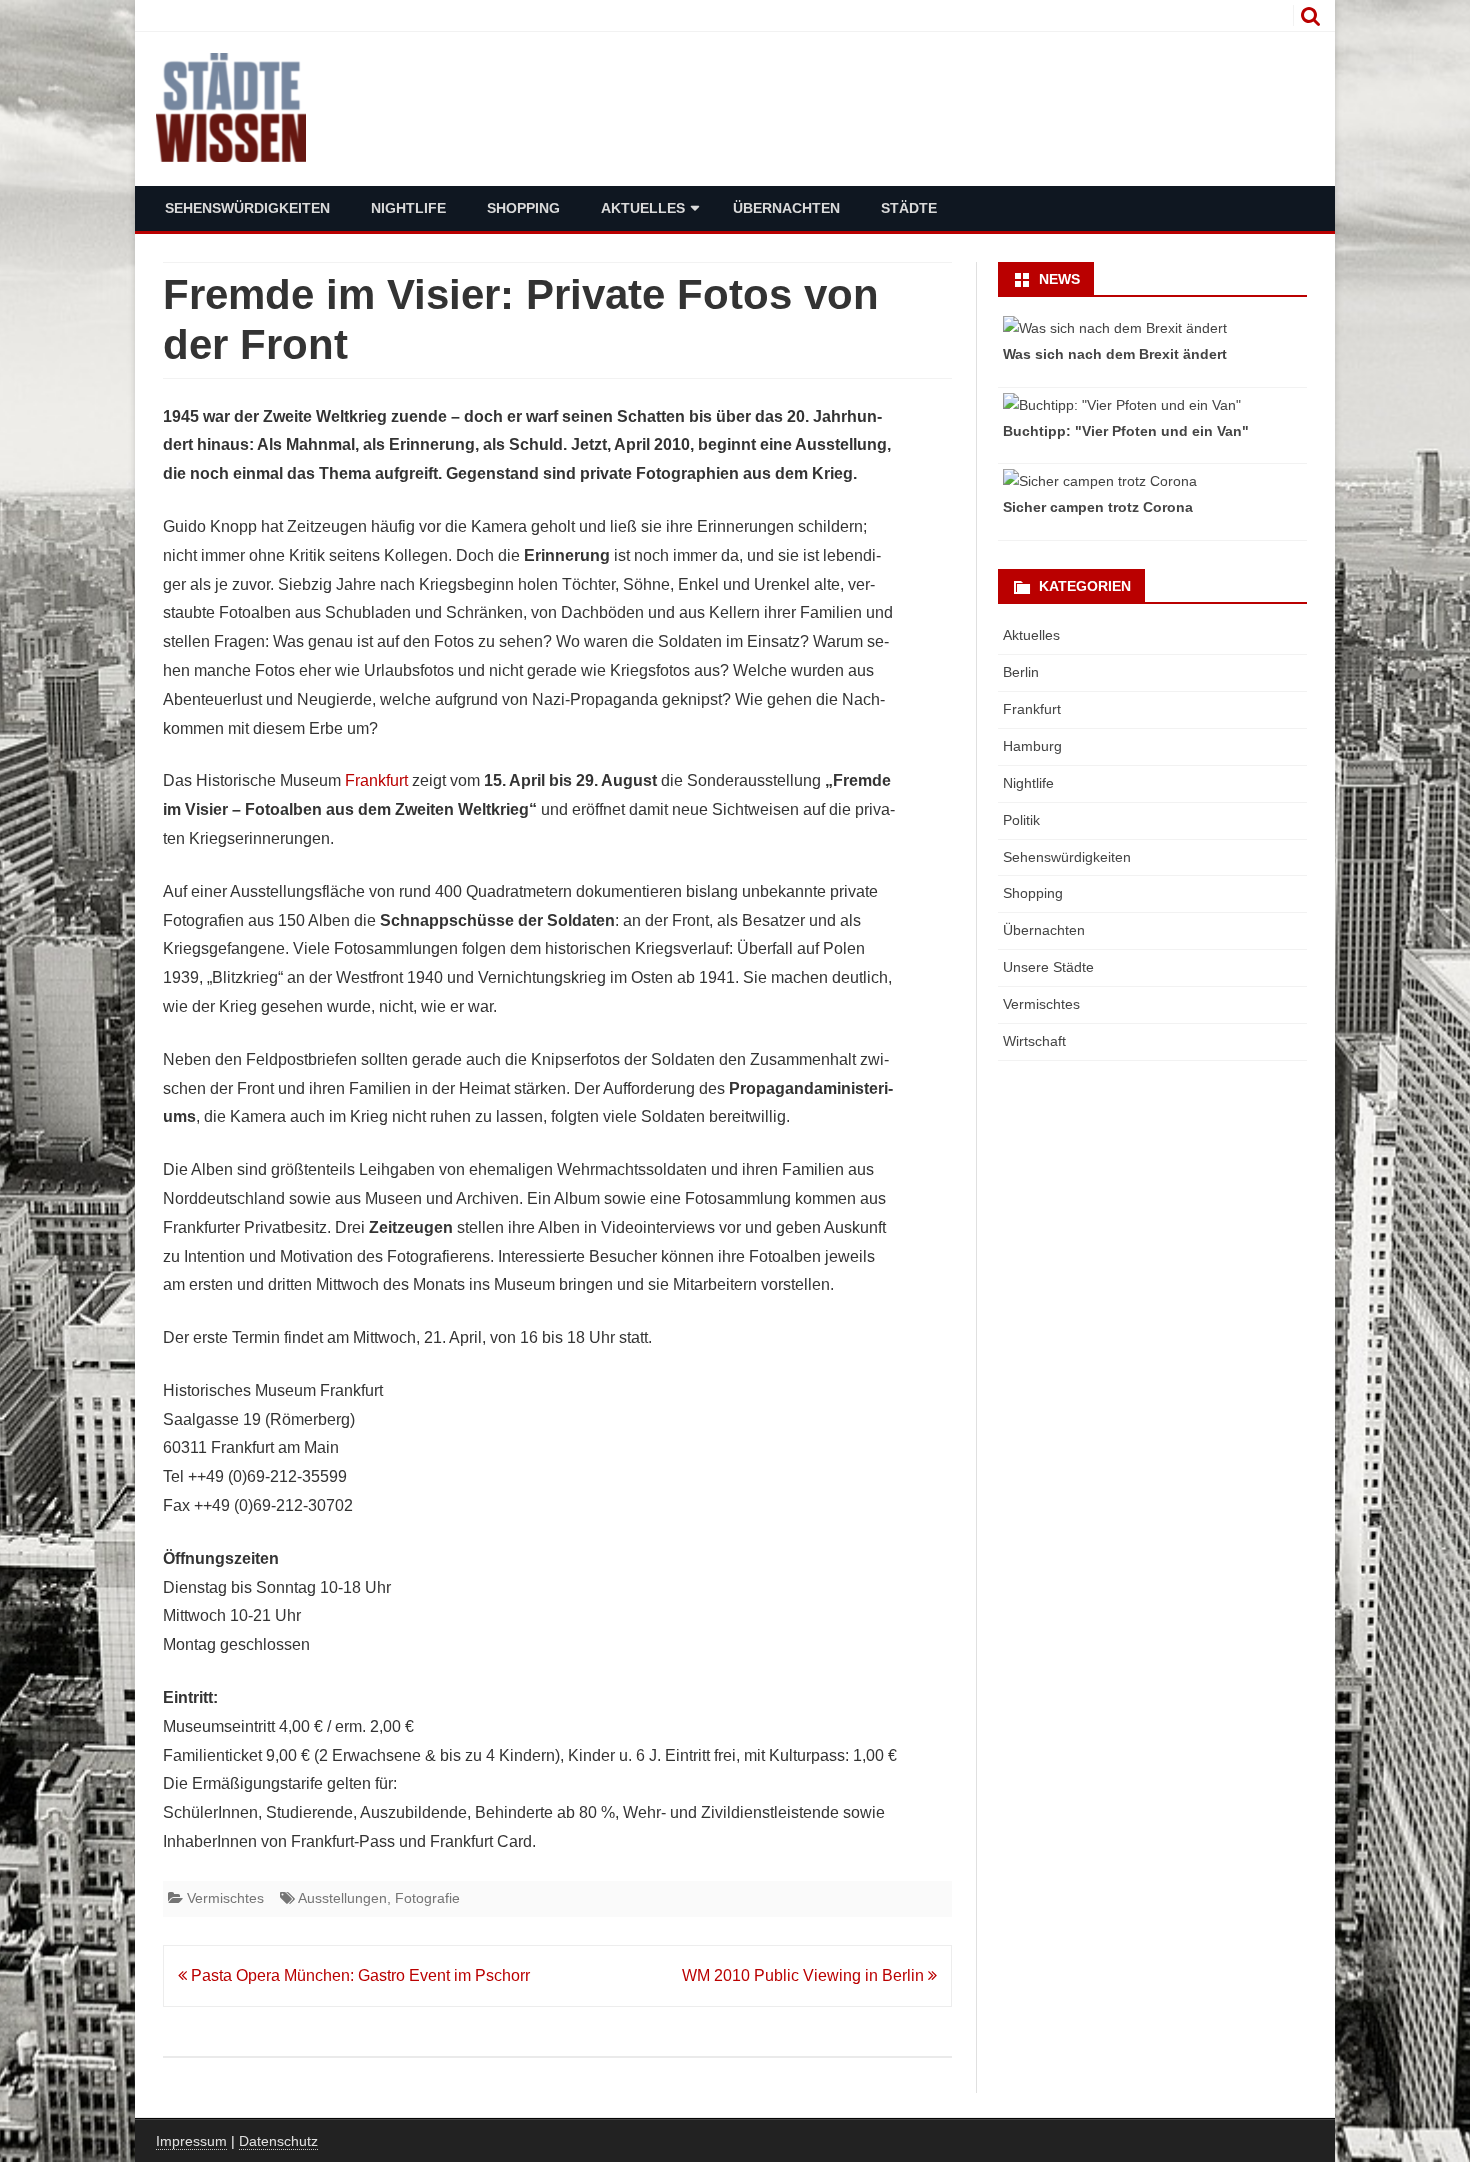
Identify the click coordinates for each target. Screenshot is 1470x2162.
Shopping (523, 208)
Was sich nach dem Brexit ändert (1115, 354)
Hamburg (1032, 746)
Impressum (191, 2141)
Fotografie (427, 1898)
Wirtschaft (1034, 1041)
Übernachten (786, 208)
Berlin (1021, 672)
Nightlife (408, 208)
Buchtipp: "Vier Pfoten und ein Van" (1126, 431)
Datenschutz (278, 2141)
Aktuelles (643, 208)
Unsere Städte (1048, 967)
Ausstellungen (342, 1898)
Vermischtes (225, 1898)
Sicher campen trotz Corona (1098, 507)
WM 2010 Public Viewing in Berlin (805, 1975)
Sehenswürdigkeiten (247, 208)
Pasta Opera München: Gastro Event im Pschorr (358, 1975)
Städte (909, 208)
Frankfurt (376, 780)
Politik (1021, 820)
